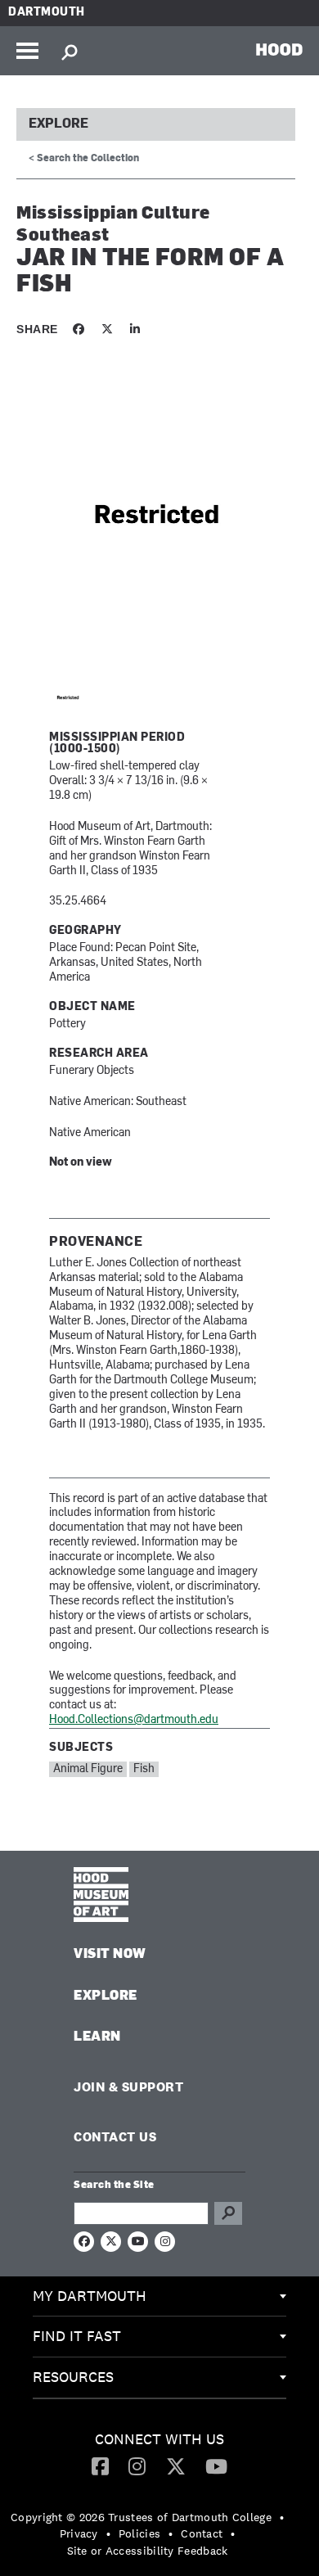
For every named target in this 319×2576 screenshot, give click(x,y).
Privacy (79, 2533)
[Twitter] (176, 2465)
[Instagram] (137, 2465)
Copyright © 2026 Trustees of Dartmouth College (141, 2517)
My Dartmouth (90, 2296)
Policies (139, 2533)
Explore (58, 124)
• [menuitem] (282, 2517)
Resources (73, 2377)
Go (228, 2213)
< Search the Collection (84, 159)
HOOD (279, 49)
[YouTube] (216, 2465)
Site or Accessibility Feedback (148, 2551)
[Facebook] (100, 2465)
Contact (202, 2533)
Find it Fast (77, 2336)
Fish (144, 1769)
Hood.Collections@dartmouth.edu (134, 1720)
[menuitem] (159, 2297)
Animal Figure (88, 1769)
